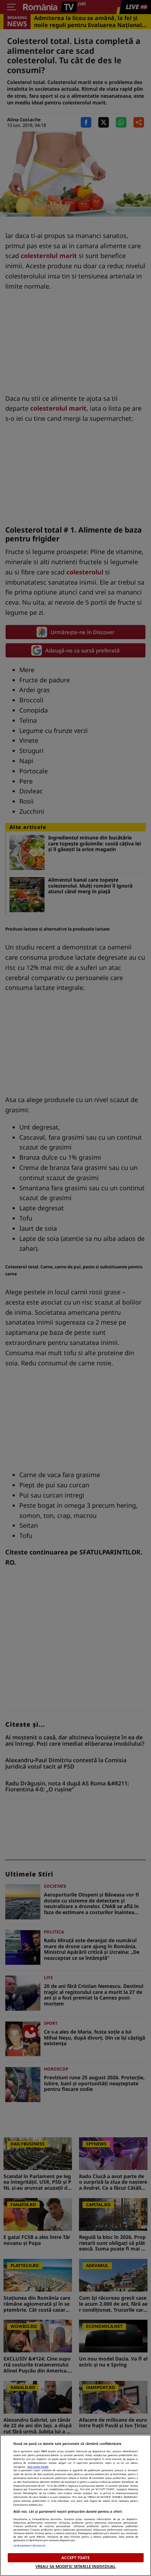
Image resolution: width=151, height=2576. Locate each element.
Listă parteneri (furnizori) (29, 2545)
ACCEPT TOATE (75, 2558)
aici (76, 2489)
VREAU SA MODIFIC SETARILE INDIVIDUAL (75, 2566)
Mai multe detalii (38, 2467)
